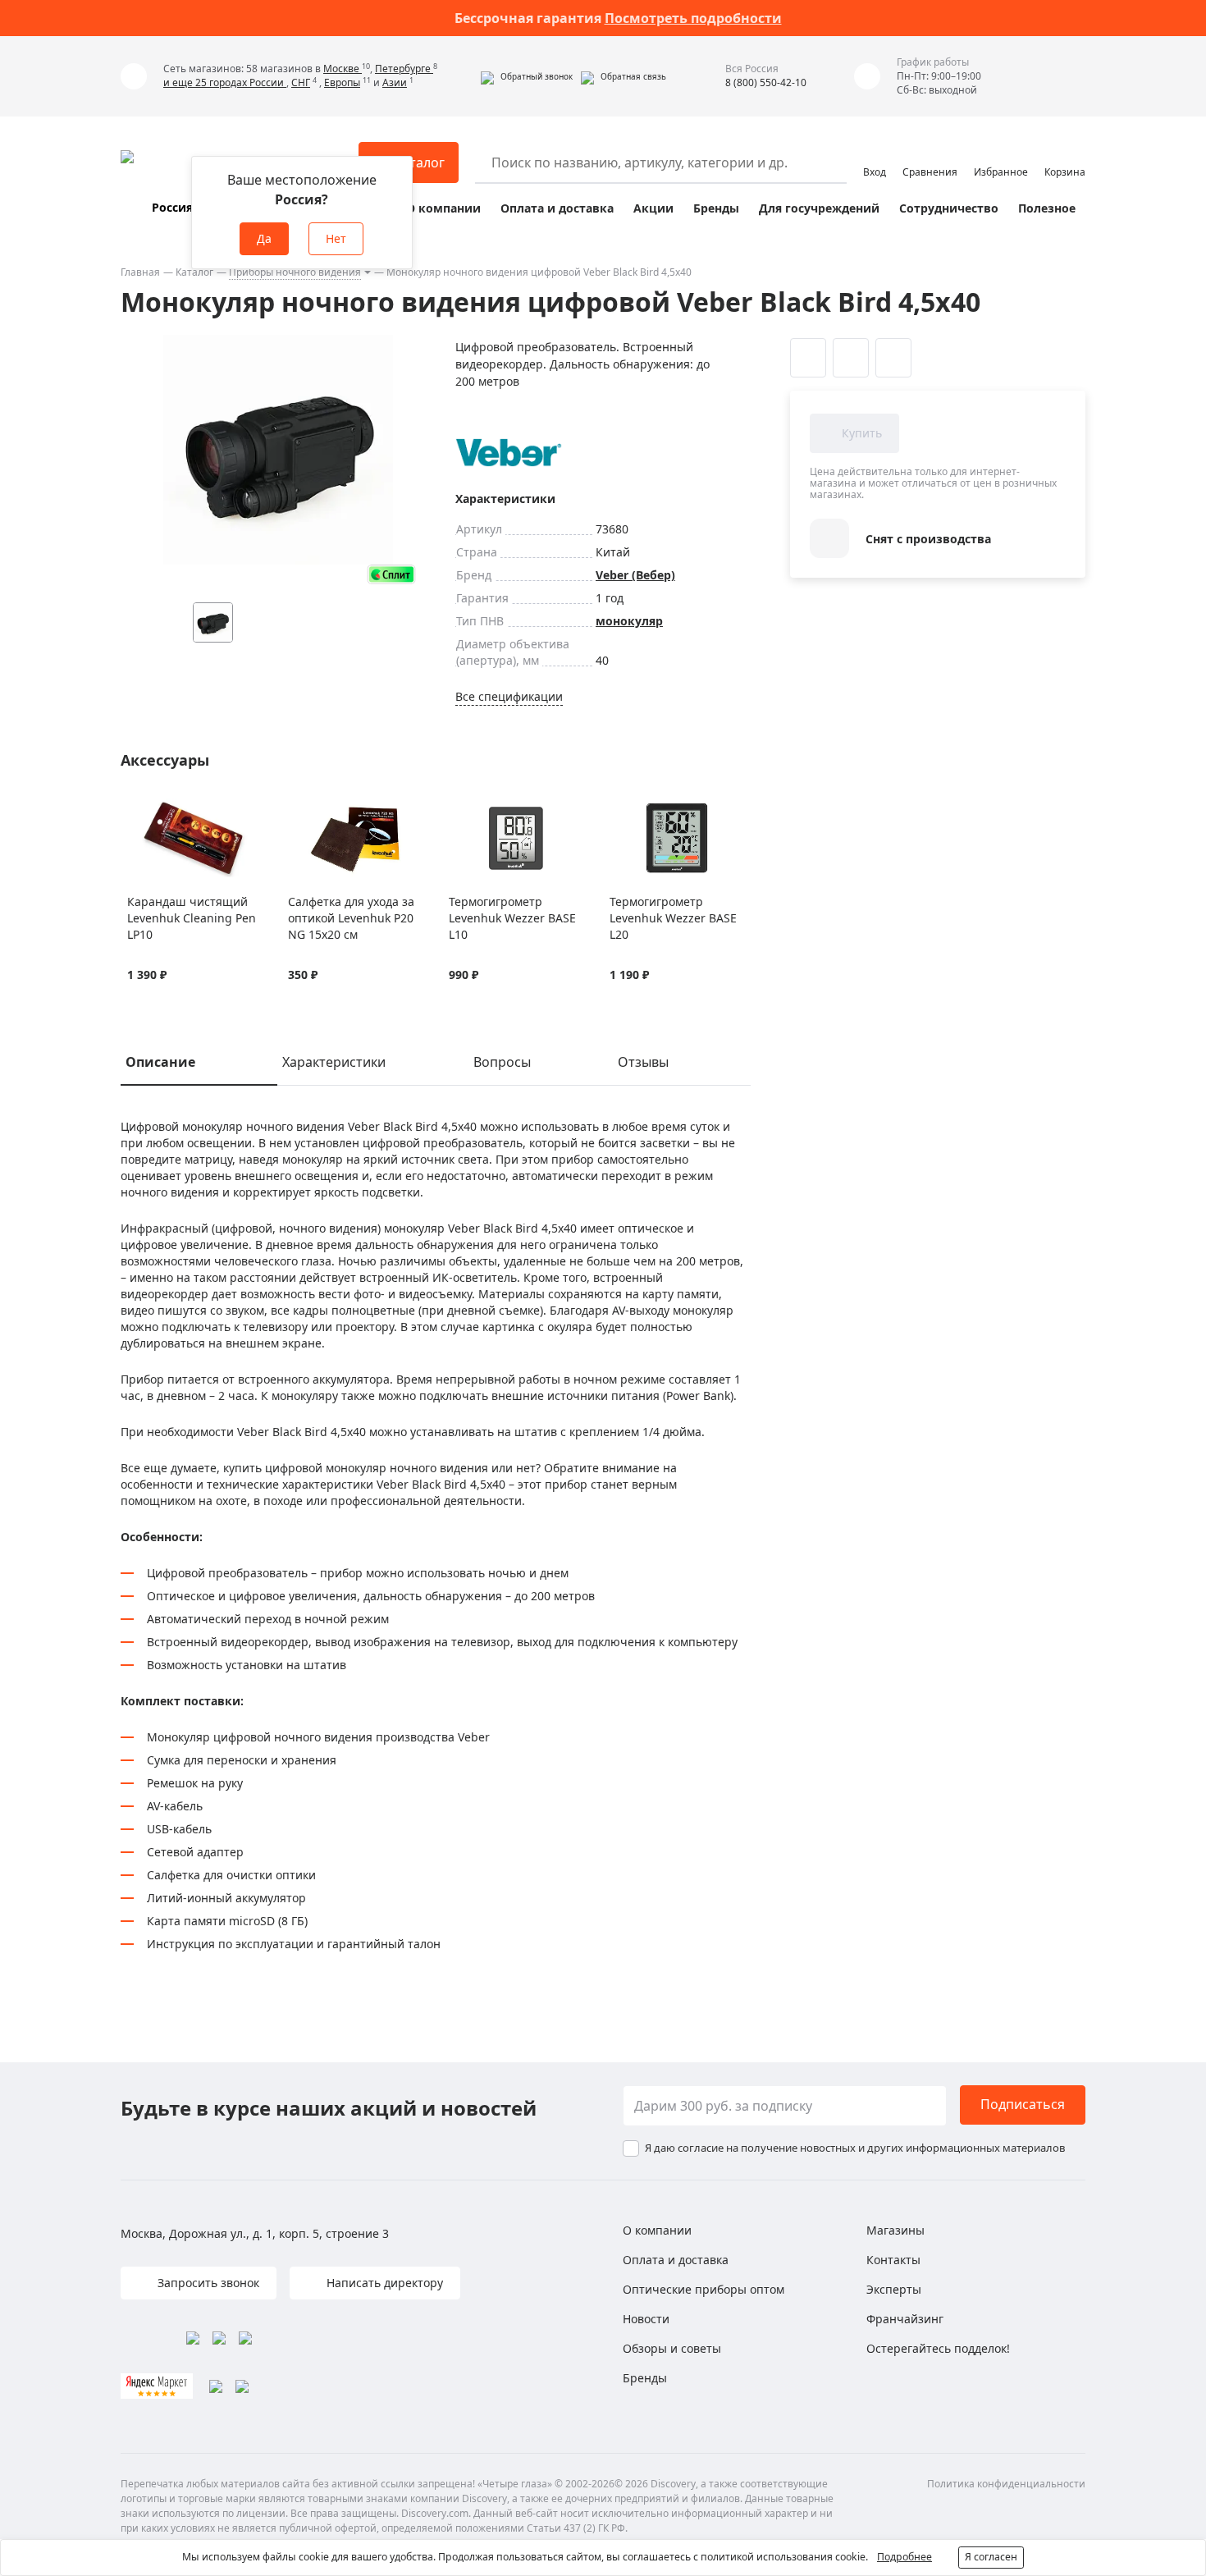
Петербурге (404, 69)
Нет (336, 238)
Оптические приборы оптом (703, 2289)
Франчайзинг (905, 2319)
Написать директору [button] (383, 2283)
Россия (172, 207)
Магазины (895, 2230)
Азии (395, 82)
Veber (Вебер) (635, 575)
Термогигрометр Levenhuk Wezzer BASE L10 (512, 918)
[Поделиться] (893, 358)
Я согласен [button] (991, 2557)
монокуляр (629, 621)
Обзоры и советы (672, 2348)
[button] (527, 76)
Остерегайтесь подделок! (938, 2348)
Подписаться (1023, 2104)
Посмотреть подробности (693, 18)
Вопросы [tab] (502, 1062)
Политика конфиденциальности (1006, 2484)
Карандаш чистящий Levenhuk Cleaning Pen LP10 (192, 918)
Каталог (194, 272)
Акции (653, 208)
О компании (443, 208)
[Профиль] (875, 155)
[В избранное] (136, 808)
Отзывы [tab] (643, 1062)
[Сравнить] (156, 808)
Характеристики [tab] (334, 1062)
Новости (646, 2319)
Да (264, 238)
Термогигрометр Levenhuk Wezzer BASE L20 (673, 918)
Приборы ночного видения (295, 272)
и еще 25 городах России (225, 82)
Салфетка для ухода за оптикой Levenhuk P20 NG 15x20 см (351, 918)
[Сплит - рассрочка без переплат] (391, 574)
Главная (140, 272)
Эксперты (894, 2289)
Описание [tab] (160, 1062)
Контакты (893, 2260)
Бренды (716, 208)
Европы (342, 82)
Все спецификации (509, 696)
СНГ (301, 82)
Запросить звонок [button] (207, 2283)
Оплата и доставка (557, 208)
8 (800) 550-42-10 (766, 82)
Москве (343, 69)
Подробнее (904, 2557)
